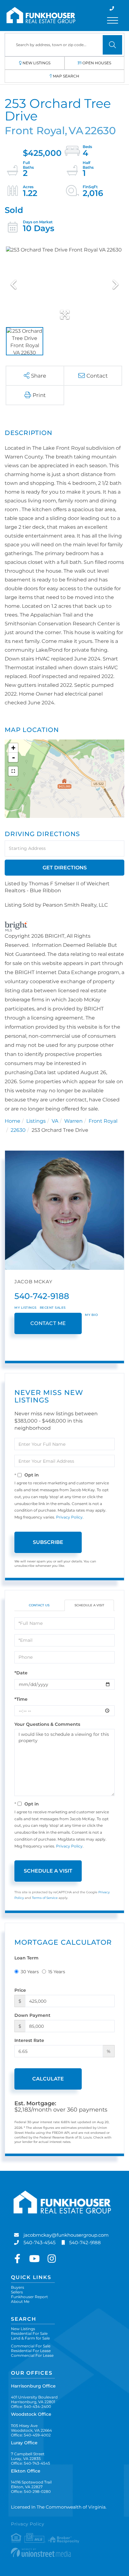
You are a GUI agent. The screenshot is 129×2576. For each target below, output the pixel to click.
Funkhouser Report (29, 2297)
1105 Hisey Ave (31, 2428)
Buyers (18, 2287)
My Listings (26, 1308)
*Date (21, 1673)
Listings (36, 1121)
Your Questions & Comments (47, 1724)
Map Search (66, 76)
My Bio (91, 1315)
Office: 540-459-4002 (31, 2435)
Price (20, 1990)
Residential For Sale (29, 2333)
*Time (21, 1699)
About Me (20, 2301)
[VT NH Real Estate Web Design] (64, 2552)
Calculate (48, 2079)
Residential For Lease (31, 2351)
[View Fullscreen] (13, 771)
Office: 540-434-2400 (31, 2406)
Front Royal (103, 1121)
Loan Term (26, 1958)
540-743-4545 (39, 2242)
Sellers (17, 2292)
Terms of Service (45, 1898)
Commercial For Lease (32, 2355)
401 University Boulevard (34, 2399)
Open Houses (97, 63)
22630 (18, 1130)
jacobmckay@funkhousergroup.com (66, 2235)
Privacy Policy (69, 1517)
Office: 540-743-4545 (31, 2463)
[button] (112, 45)
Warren (73, 1121)
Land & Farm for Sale (30, 2338)
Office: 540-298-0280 (31, 2491)
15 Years (57, 1972)
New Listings (36, 63)
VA (55, 1121)
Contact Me (48, 1323)
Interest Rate (29, 2040)
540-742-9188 (42, 1296)
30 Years (30, 1972)
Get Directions (65, 868)
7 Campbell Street (28, 2456)
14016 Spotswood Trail (31, 2484)
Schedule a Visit (89, 1605)
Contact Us (39, 1605)
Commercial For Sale (31, 2346)
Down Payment (32, 2015)
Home (13, 1121)
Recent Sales (53, 1308)
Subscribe (48, 1542)
